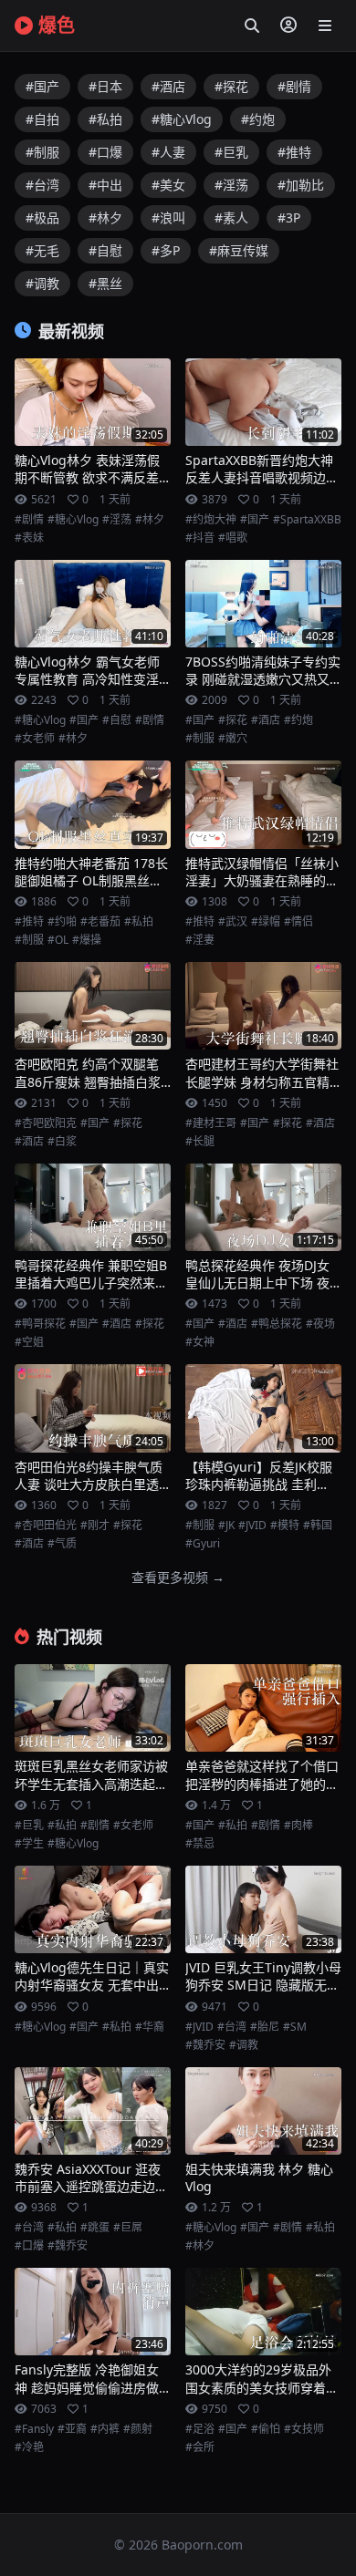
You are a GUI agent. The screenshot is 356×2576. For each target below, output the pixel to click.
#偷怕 (266, 2429)
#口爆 (105, 152)
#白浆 (62, 1142)
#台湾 (42, 185)
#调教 (42, 283)
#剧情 (294, 86)
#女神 (200, 1342)
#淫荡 (231, 185)
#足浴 (200, 2429)
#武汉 (233, 922)
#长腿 (200, 1142)
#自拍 (42, 119)
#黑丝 (105, 283)
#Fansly (34, 2429)
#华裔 (150, 2027)
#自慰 (105, 250)
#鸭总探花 (277, 1324)
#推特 (294, 152)
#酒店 (168, 86)
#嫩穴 (233, 739)
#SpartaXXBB (307, 520)
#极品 (42, 217)
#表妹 (29, 538)
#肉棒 (298, 1826)
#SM (295, 2027)
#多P (166, 250)
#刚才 (95, 1526)
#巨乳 (231, 152)
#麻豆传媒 (239, 250)
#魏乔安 (205, 2045)
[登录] (288, 26)
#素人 (231, 217)
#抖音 (200, 538)
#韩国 (318, 1526)
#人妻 (168, 152)
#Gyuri (203, 1544)
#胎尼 (265, 2027)
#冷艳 (29, 2447)
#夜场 (320, 1324)
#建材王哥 (211, 1123)
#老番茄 (100, 922)
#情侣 (298, 922)
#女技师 (304, 2429)
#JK (226, 1526)
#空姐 (29, 1342)
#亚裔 (72, 2429)
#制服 (42, 152)
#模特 (285, 1526)
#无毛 (42, 250)
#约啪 (62, 922)
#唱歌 (233, 538)
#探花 (231, 86)
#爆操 (87, 940)
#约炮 (258, 119)
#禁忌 (200, 1844)
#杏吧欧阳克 (46, 1123)
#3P (289, 217)
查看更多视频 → (178, 1577)
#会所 (200, 2447)
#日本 (105, 86)
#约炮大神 (211, 520)
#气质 (62, 1544)
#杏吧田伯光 (46, 1526)
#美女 (168, 185)
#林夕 (105, 217)
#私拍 (105, 119)
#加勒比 (301, 185)
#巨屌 (128, 2228)
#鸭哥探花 (40, 1324)
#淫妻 (200, 940)
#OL (58, 940)
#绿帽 (266, 922)
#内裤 (105, 2429)
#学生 (29, 1844)
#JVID (252, 1526)
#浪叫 (168, 217)
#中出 (105, 185)
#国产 (42, 86)
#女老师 (35, 739)
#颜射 (138, 2429)
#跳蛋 (95, 2228)
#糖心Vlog (182, 119)
